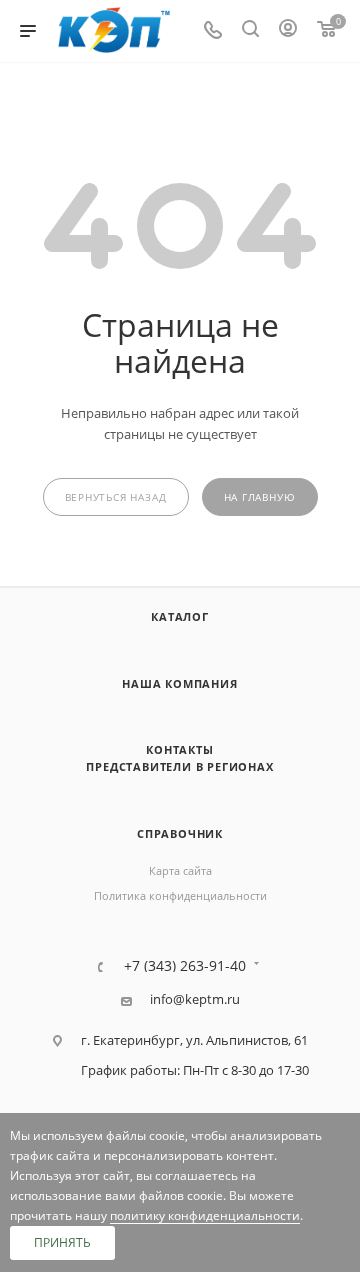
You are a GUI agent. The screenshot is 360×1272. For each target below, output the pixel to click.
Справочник (180, 833)
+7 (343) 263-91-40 (185, 966)
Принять (62, 1242)
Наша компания (179, 683)
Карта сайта (180, 870)
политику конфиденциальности (205, 1215)
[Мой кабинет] (288, 31)
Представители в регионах (179, 766)
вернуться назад (116, 497)
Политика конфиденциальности (180, 895)
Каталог (180, 616)
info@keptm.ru (195, 999)
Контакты (179, 749)
